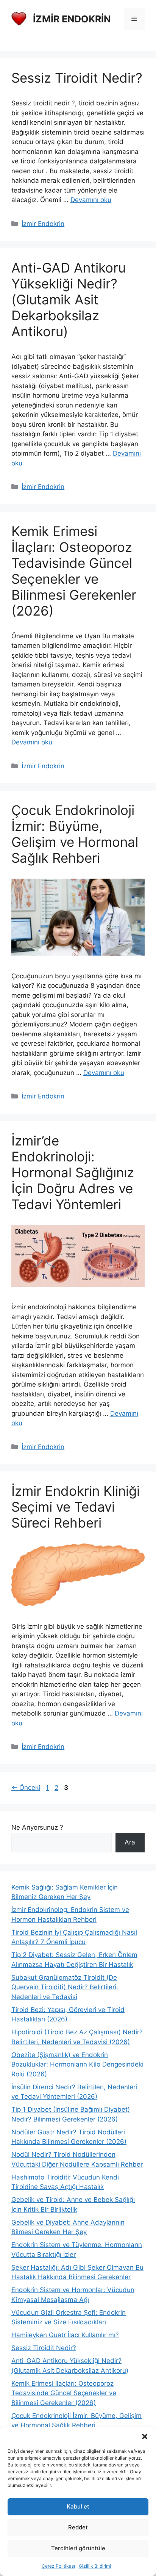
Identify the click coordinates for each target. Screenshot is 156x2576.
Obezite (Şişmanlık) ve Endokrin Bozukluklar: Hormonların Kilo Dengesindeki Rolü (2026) (77, 2064)
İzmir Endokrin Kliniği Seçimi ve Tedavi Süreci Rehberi (76, 1507)
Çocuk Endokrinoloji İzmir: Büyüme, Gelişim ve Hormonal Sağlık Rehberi (75, 834)
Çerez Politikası (58, 2566)
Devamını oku (91, 200)
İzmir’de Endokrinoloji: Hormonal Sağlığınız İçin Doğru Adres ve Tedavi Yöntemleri (73, 1172)
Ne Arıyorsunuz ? (37, 1827)
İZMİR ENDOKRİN (72, 19)
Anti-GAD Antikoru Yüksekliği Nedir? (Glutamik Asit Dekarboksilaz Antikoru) (69, 299)
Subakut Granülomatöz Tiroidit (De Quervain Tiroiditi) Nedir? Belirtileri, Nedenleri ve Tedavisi (65, 1987)
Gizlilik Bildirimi (95, 2566)
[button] (145, 2437)
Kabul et (78, 2506)
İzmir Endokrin (43, 224)
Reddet (78, 2527)
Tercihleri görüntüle (78, 2548)
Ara (130, 1842)
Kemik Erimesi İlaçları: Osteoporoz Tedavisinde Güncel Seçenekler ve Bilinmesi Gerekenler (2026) (74, 571)
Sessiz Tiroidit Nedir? (77, 78)
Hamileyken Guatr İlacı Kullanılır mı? (65, 2335)
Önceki (26, 1788)
